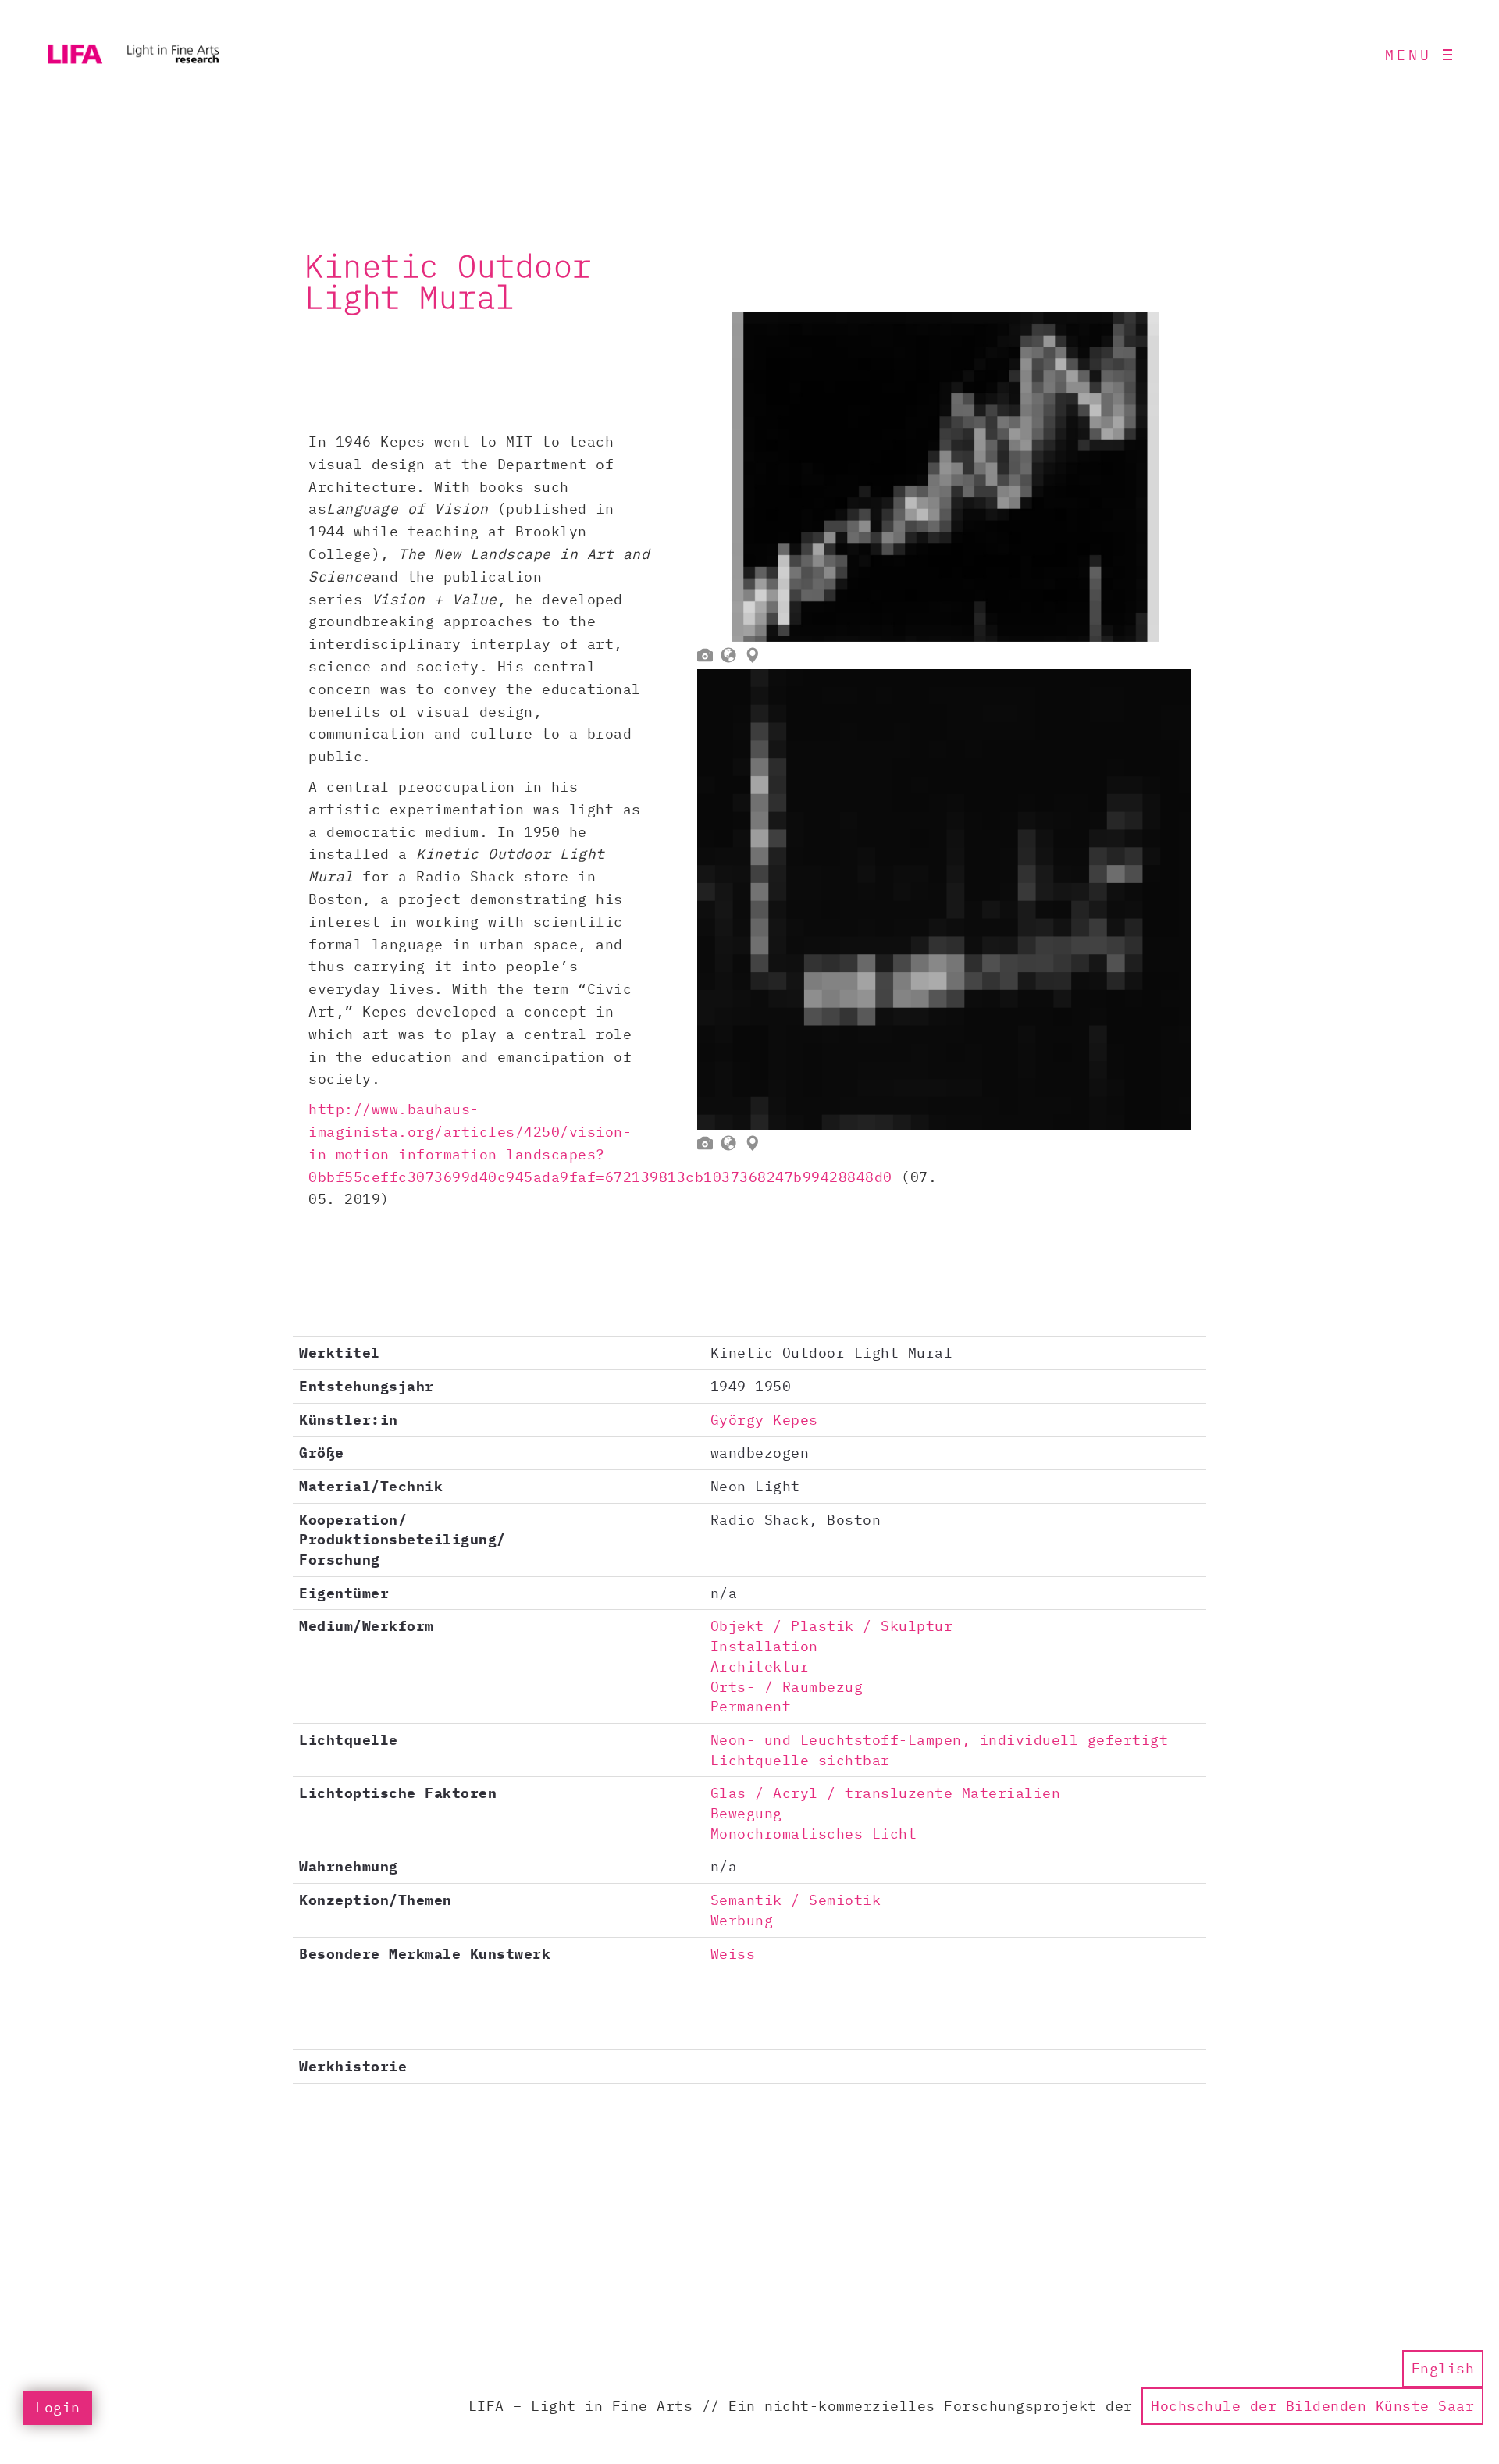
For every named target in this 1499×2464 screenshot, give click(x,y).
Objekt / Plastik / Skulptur (832, 1626)
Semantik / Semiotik (796, 1900)
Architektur (760, 1666)
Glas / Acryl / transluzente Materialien (886, 1793)
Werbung (742, 1920)
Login (58, 2407)
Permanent (751, 1706)
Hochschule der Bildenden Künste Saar (1312, 2406)
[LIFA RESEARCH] (133, 55)
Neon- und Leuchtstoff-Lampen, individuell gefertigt (940, 1740)
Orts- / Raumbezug (787, 1687)
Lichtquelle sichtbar (800, 1760)
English (1443, 2368)
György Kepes (764, 1420)
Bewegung (746, 1813)
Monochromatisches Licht (814, 1834)
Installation (764, 1646)
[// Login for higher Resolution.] (944, 477)
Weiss (733, 1954)
